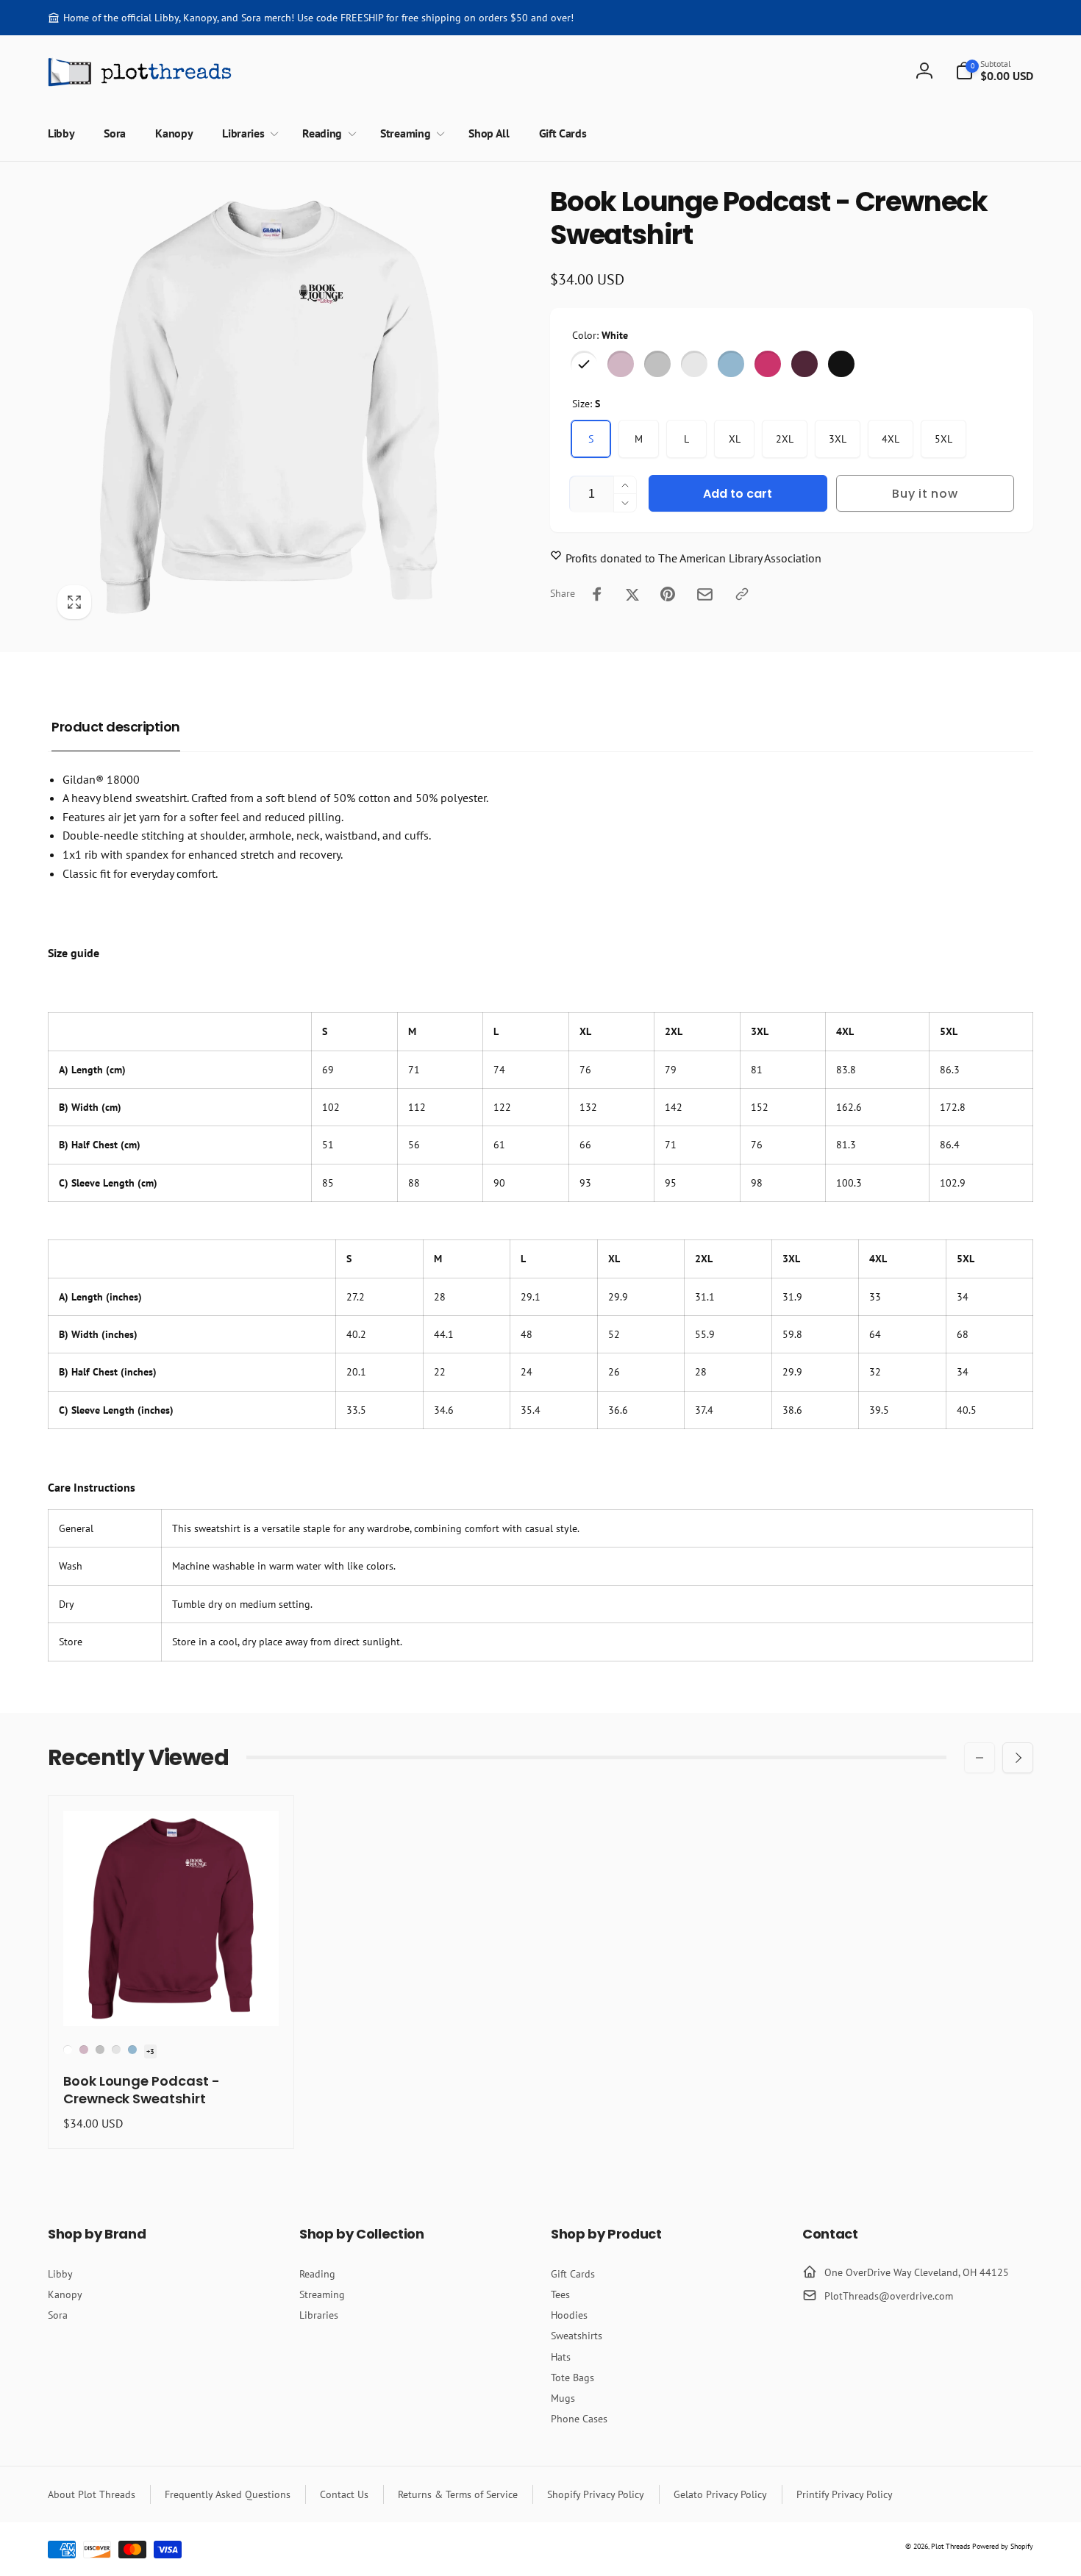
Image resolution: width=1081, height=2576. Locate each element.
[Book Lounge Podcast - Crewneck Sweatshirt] (172, 1999)
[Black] (841, 364)
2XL (785, 439)
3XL (838, 439)
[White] (584, 364)
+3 (150, 2051)
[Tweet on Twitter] (632, 594)
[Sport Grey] (657, 364)
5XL (943, 439)
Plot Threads (950, 2546)
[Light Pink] (621, 364)
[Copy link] (742, 594)
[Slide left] (980, 1758)
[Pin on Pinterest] (668, 594)
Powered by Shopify (1003, 2546)
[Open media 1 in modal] (270, 407)
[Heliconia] (768, 364)
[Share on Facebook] (597, 594)
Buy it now (925, 494)
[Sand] (694, 364)
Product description (116, 727)
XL (735, 439)
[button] (994, 71)
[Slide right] (1018, 1758)
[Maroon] (804, 364)
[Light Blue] (731, 364)
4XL (891, 439)
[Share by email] (705, 594)
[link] (311, 18)
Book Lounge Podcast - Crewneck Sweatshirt (142, 2090)
